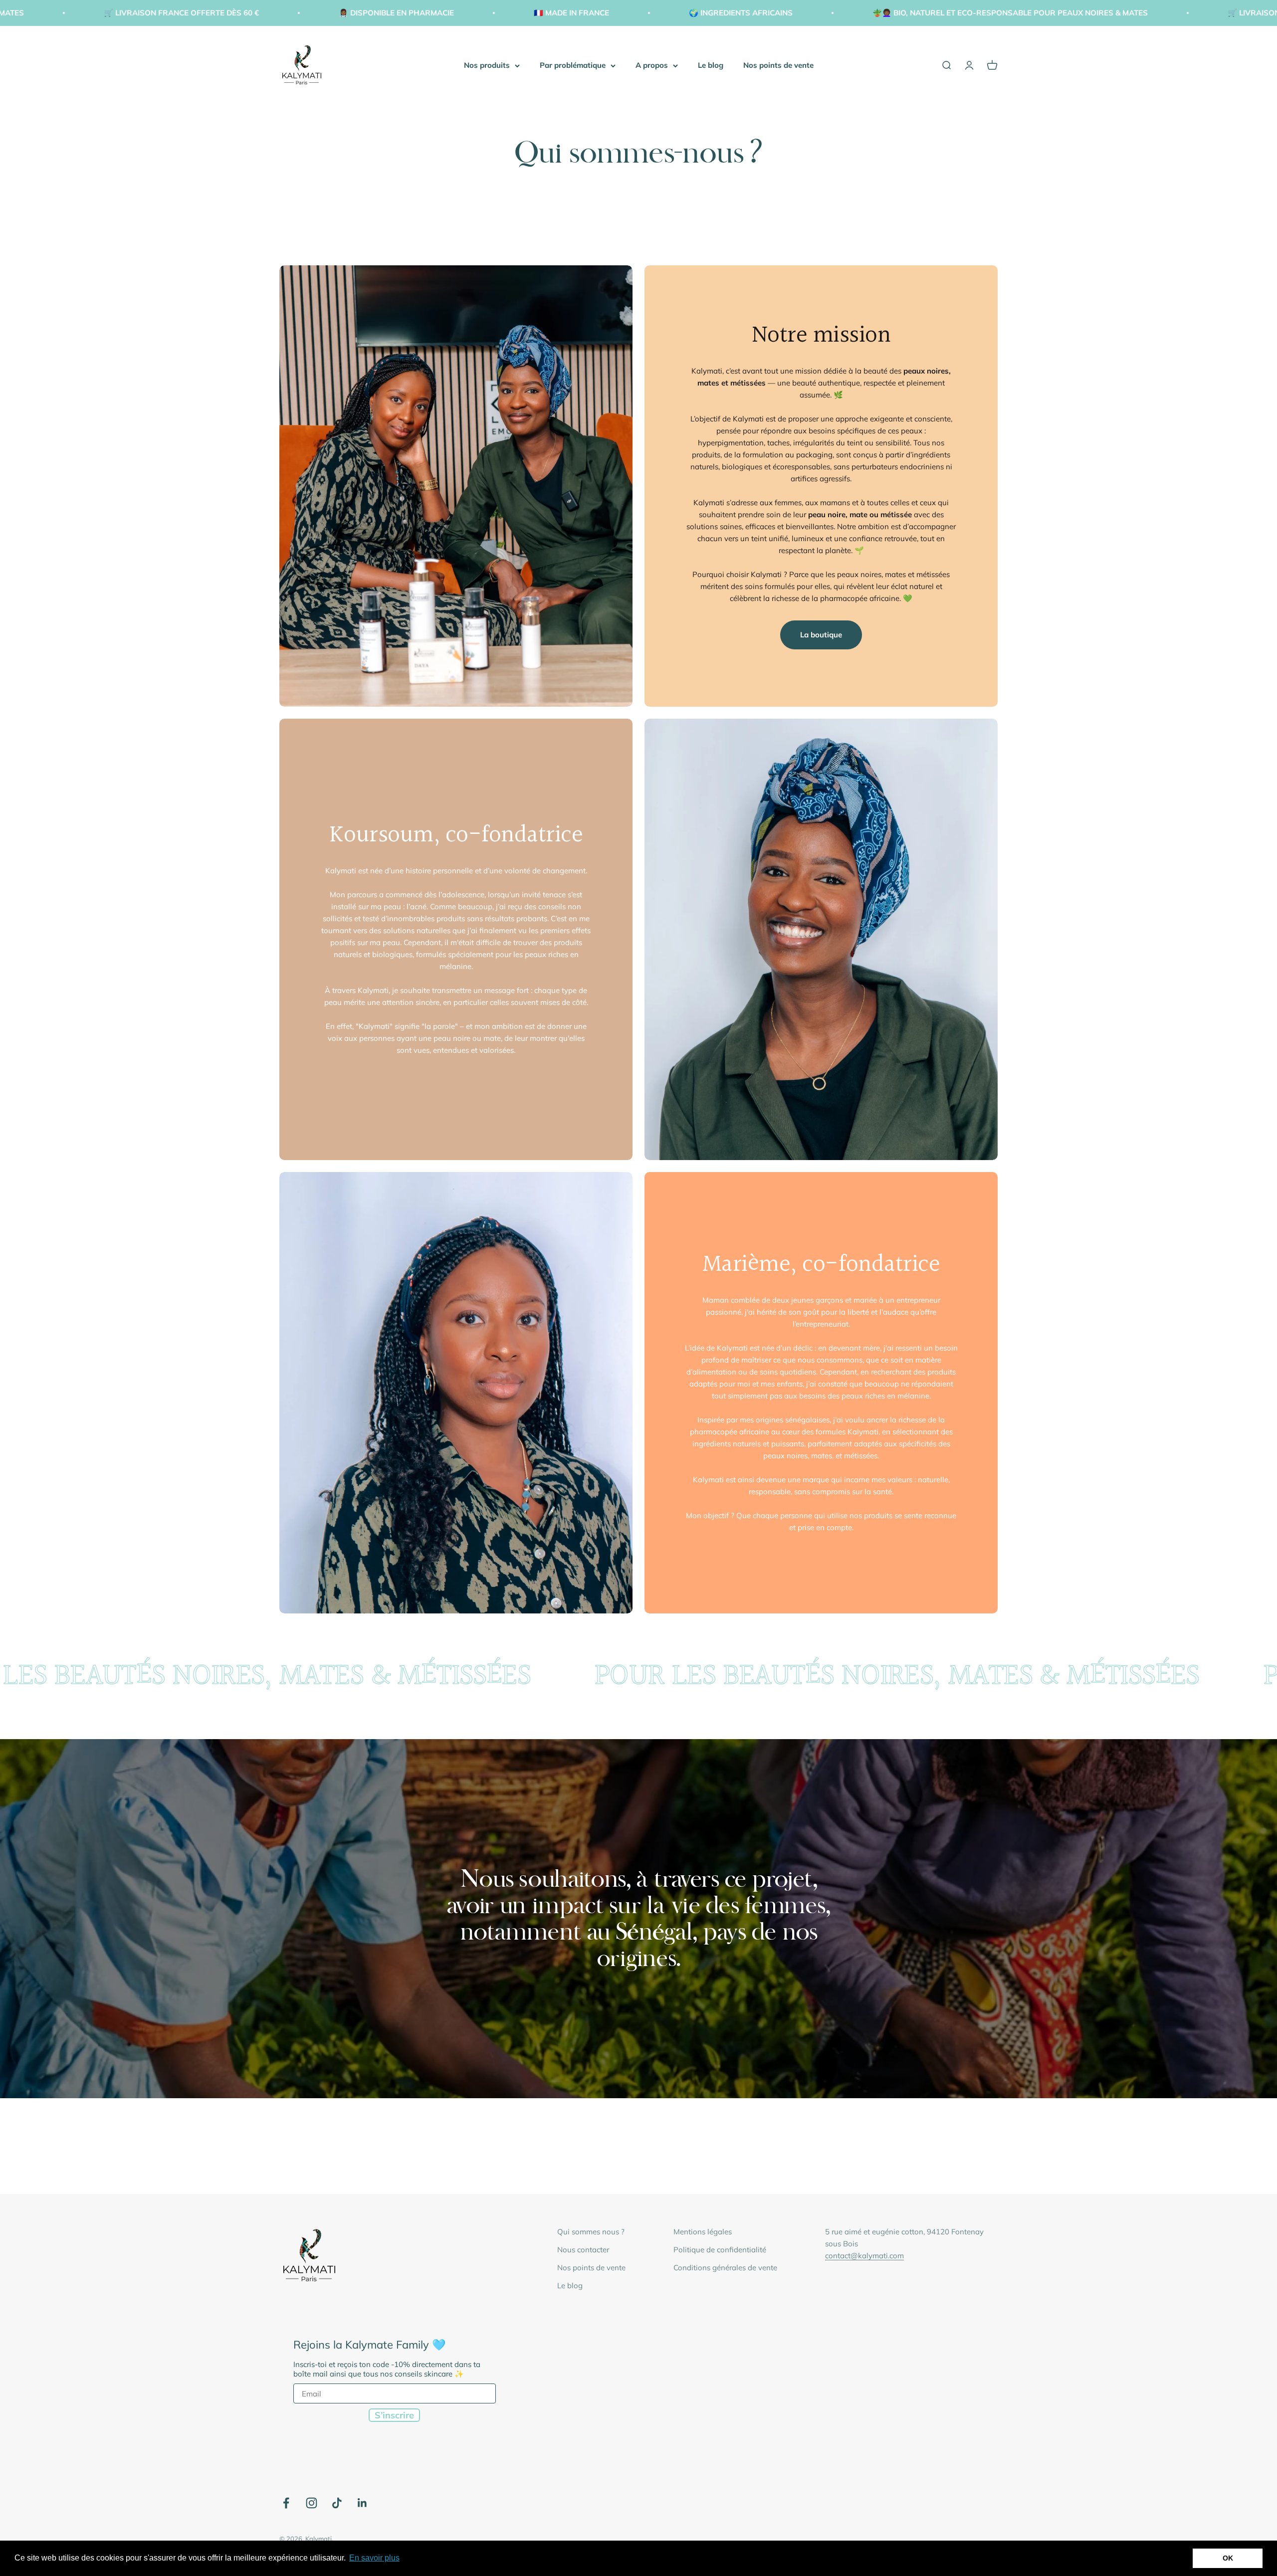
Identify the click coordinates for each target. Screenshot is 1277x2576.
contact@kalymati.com (864, 2256)
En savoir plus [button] (374, 2558)
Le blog (711, 65)
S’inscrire (394, 2415)
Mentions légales (703, 2232)
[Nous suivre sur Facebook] (286, 2503)
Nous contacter (583, 2250)
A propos (652, 65)
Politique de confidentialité (720, 2250)
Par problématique (573, 65)
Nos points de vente (778, 65)
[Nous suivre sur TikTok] (337, 2503)
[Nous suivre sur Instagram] (312, 2503)
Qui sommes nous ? (591, 2232)
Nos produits (487, 65)
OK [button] (1228, 2558)
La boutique (821, 635)
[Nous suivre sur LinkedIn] (362, 2503)
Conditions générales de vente (725, 2268)
